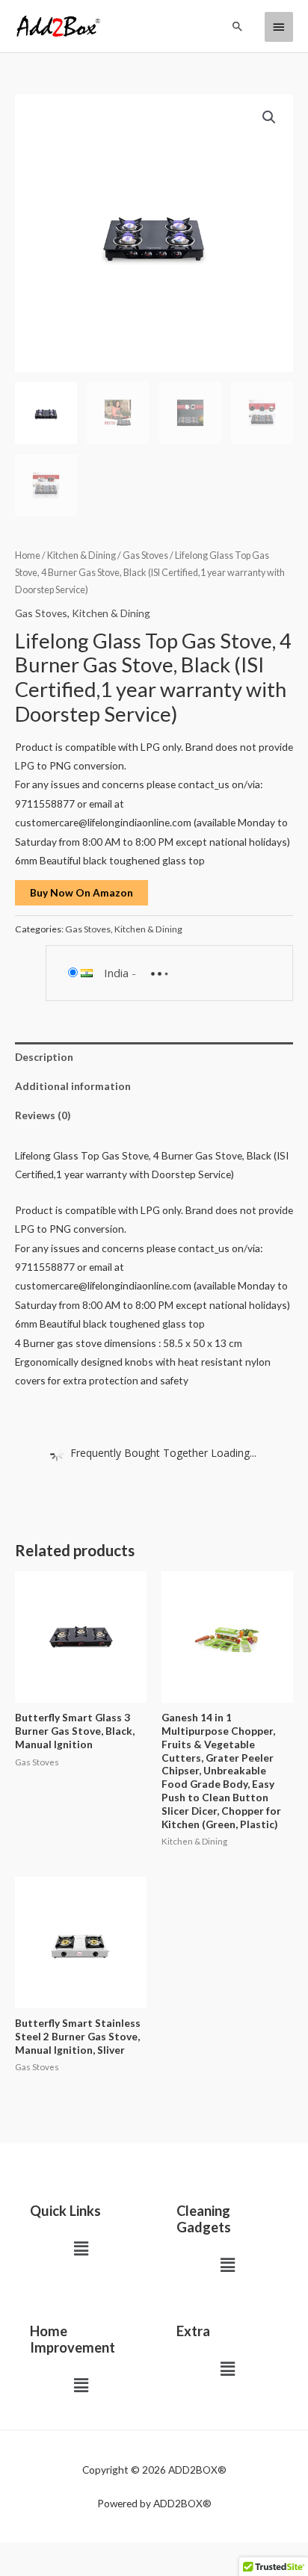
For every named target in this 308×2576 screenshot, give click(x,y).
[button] (238, 26)
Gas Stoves (145, 555)
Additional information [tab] (73, 1086)
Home (28, 555)
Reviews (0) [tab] (43, 1115)
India (116, 973)
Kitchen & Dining (81, 555)
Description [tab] (44, 1057)
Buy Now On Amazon (81, 892)
